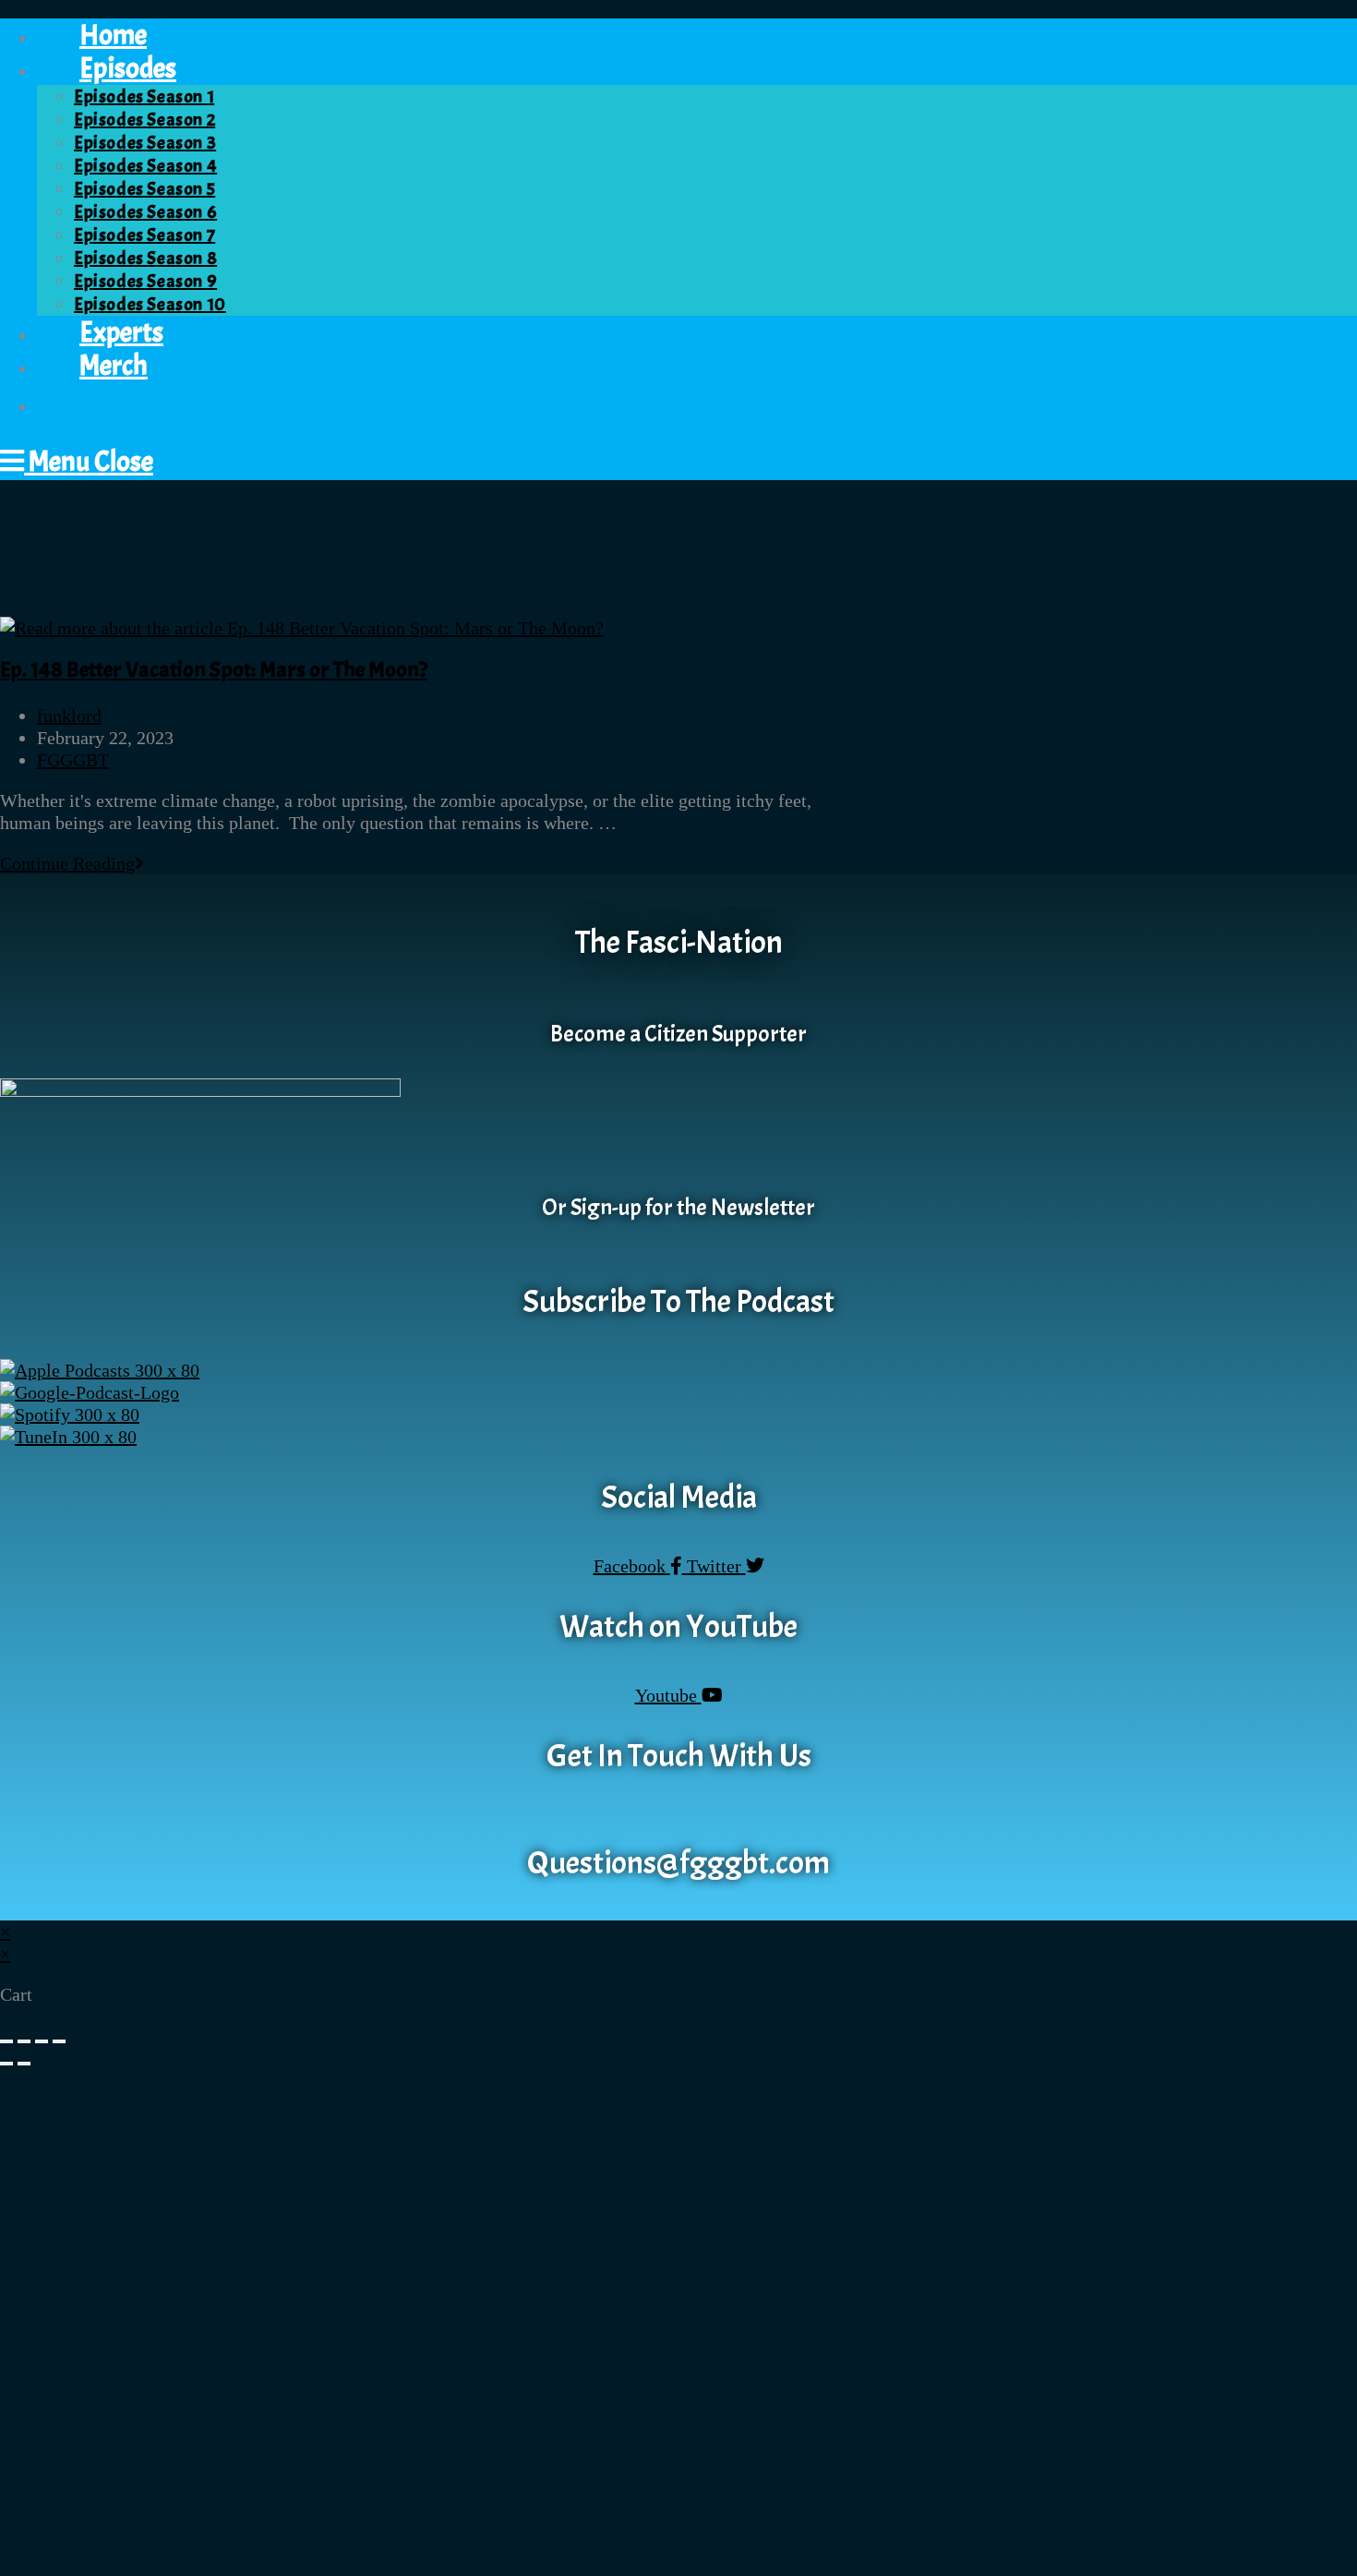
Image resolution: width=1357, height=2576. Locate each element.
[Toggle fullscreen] (24, 2041)
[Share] (42, 2041)
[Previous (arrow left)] (6, 2064)
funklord (69, 716)
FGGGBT (73, 760)
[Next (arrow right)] (24, 2064)
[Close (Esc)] (59, 2041)
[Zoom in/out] (6, 2041)
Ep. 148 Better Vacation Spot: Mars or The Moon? (214, 669)
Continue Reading (72, 863)
